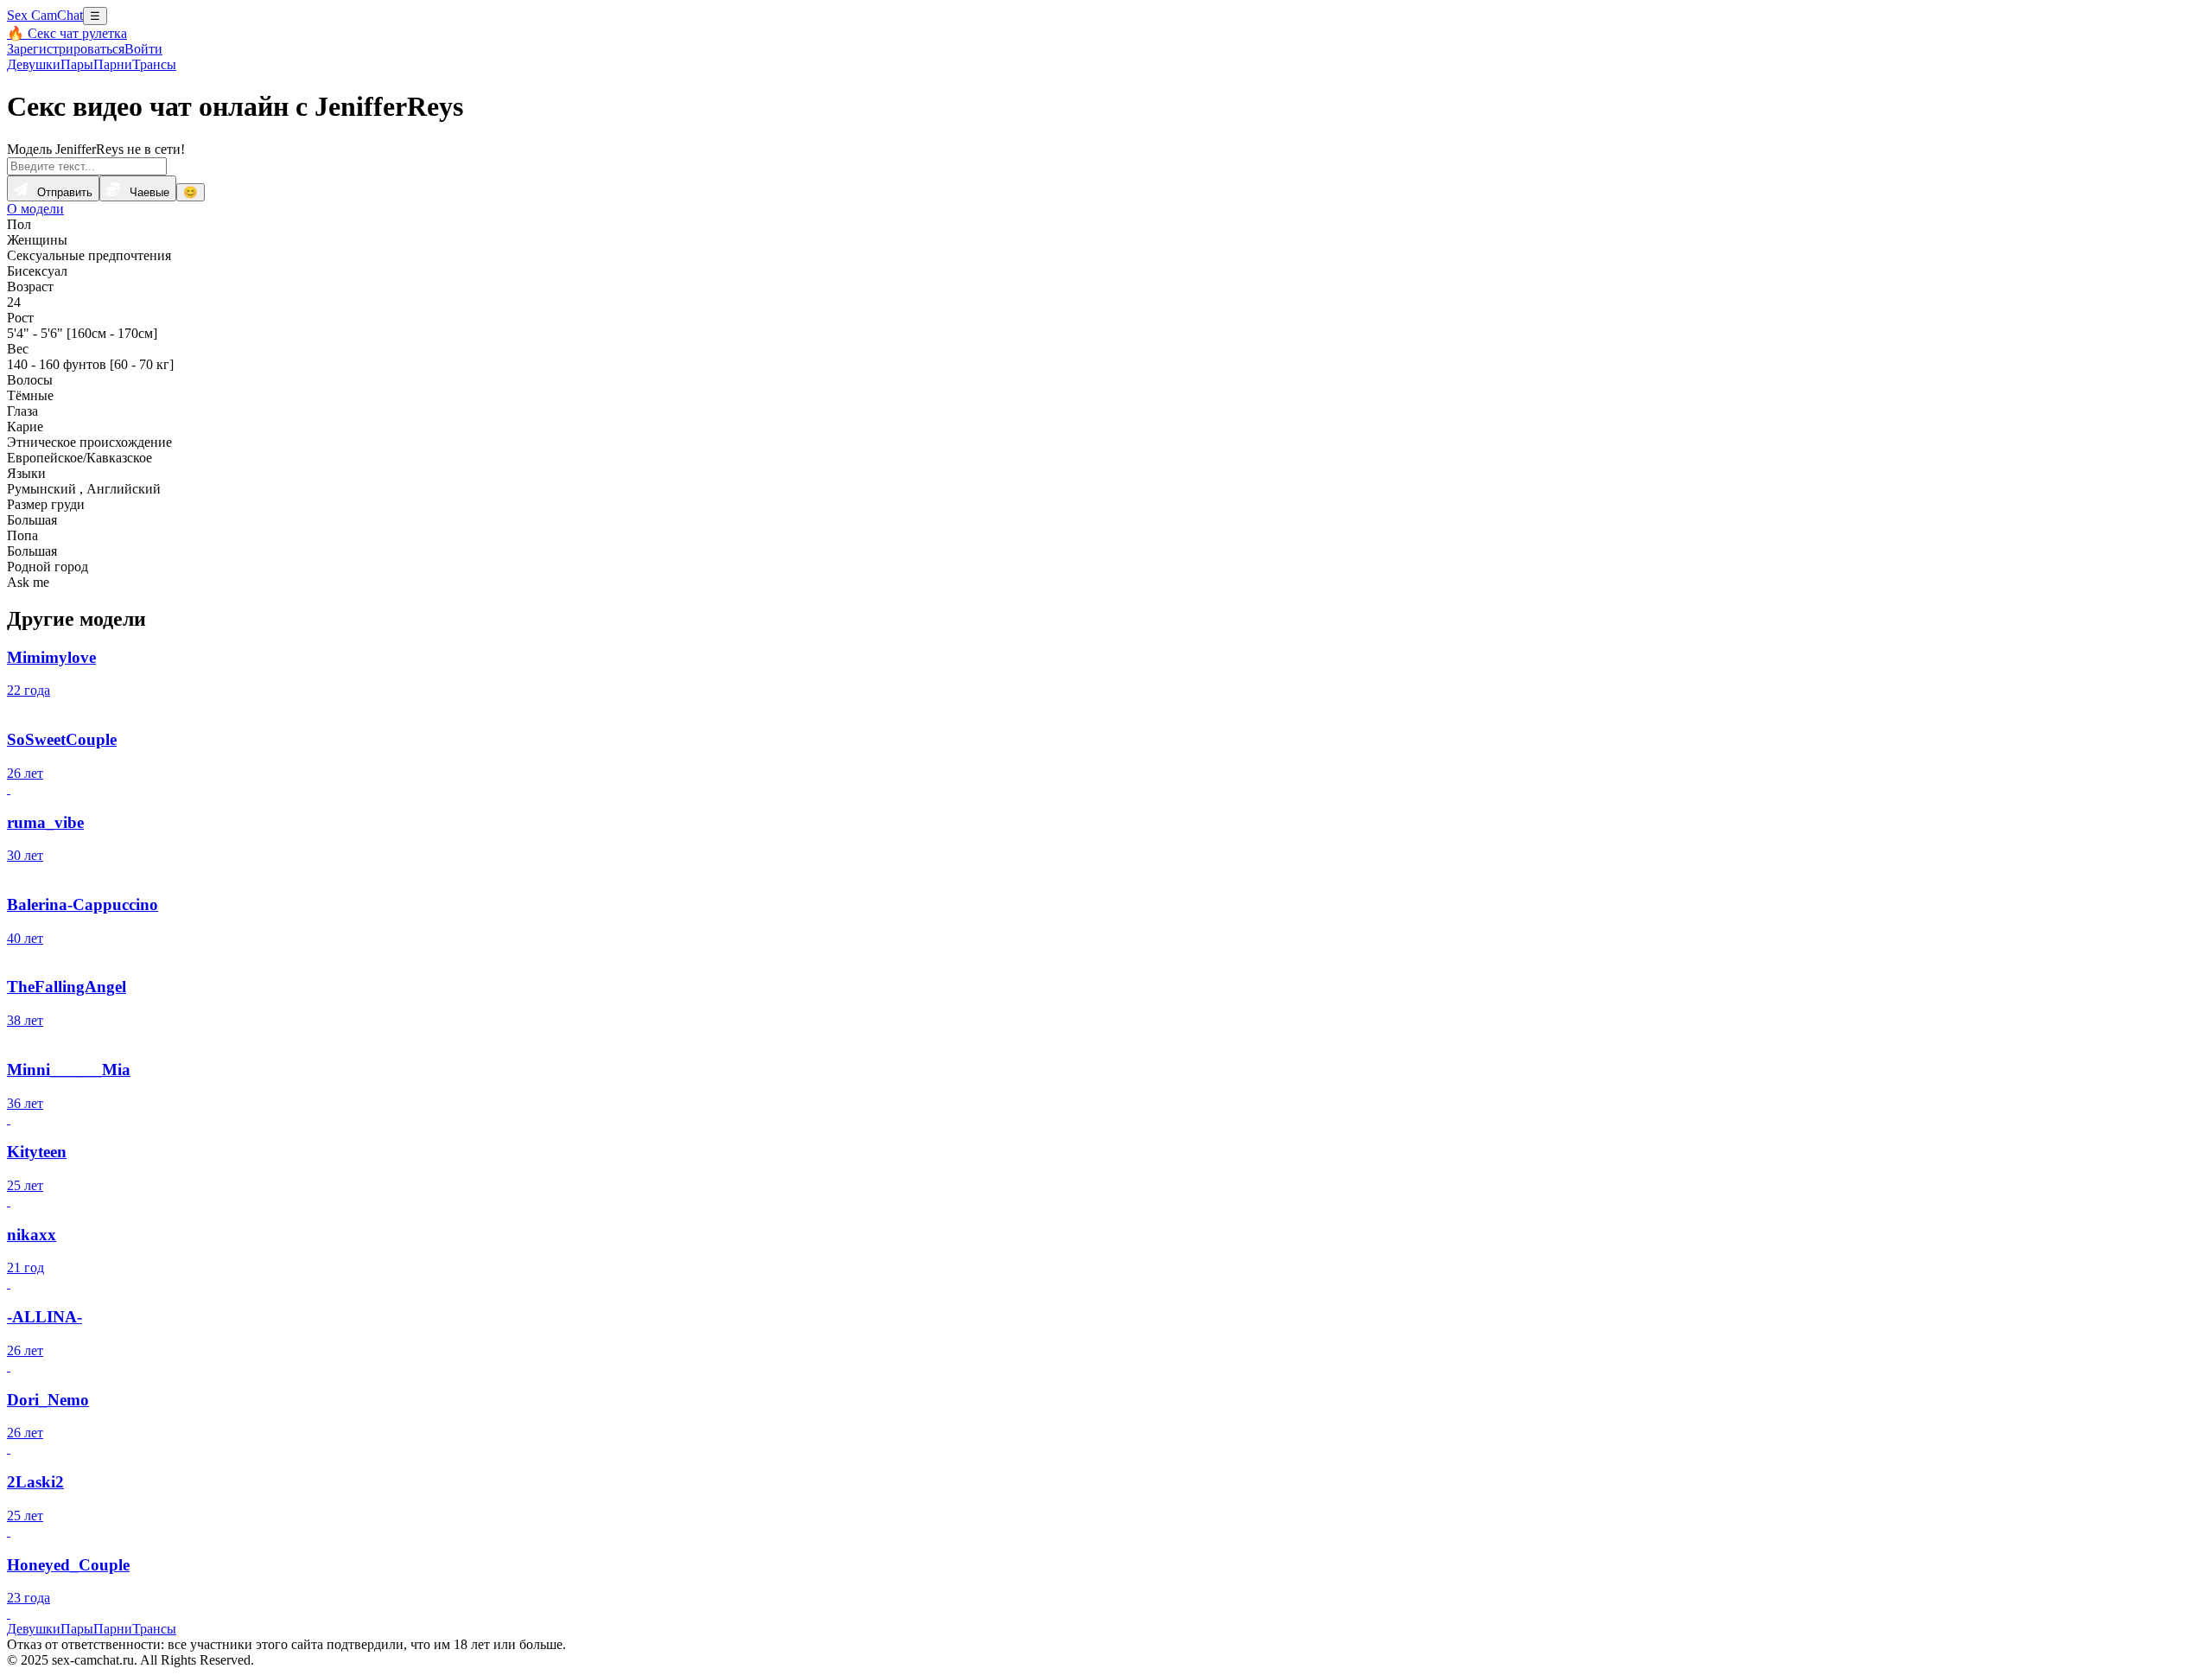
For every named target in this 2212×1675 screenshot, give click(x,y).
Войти (143, 49)
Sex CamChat (45, 15)
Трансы (154, 64)
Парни (113, 64)
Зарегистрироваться (66, 49)
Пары (77, 64)
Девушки (34, 64)
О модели (35, 209)
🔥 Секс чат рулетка (67, 33)
